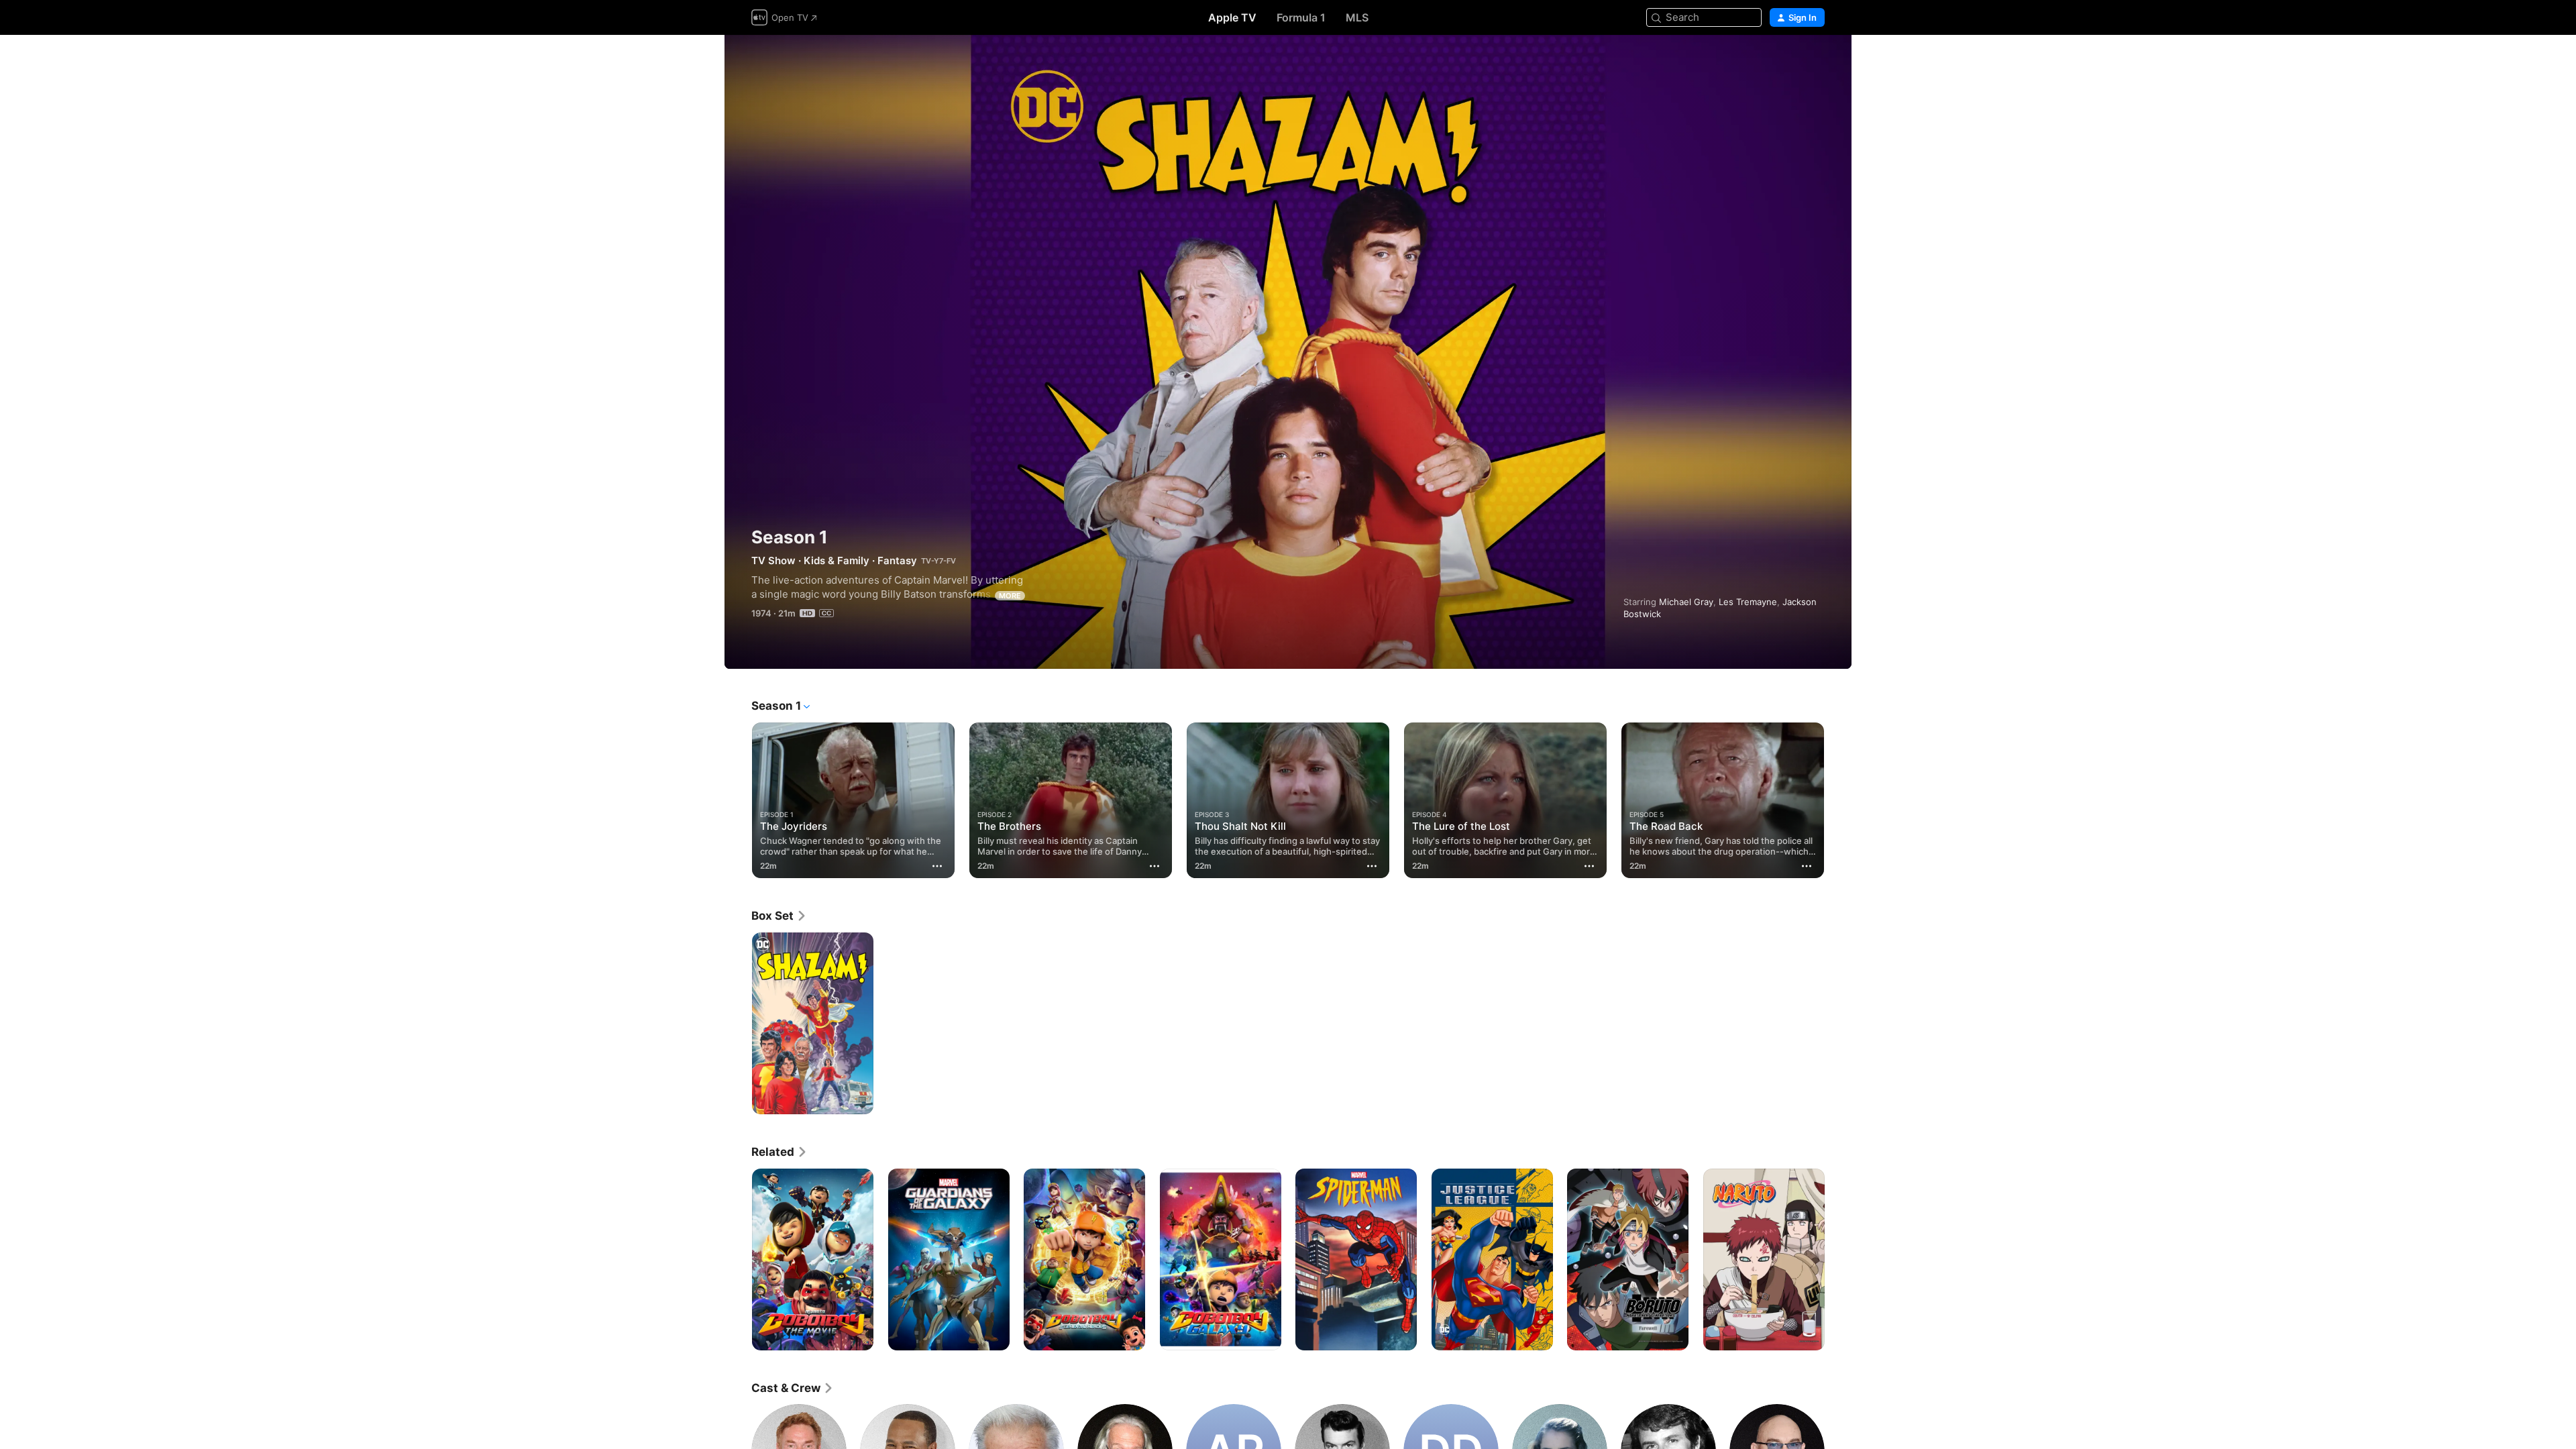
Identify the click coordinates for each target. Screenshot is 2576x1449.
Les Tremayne (1748, 602)
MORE (1010, 596)
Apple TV (1232, 17)
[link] (779, 916)
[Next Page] (1838, 800)
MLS (1357, 17)
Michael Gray (1686, 602)
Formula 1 (1301, 17)
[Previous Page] (738, 800)
